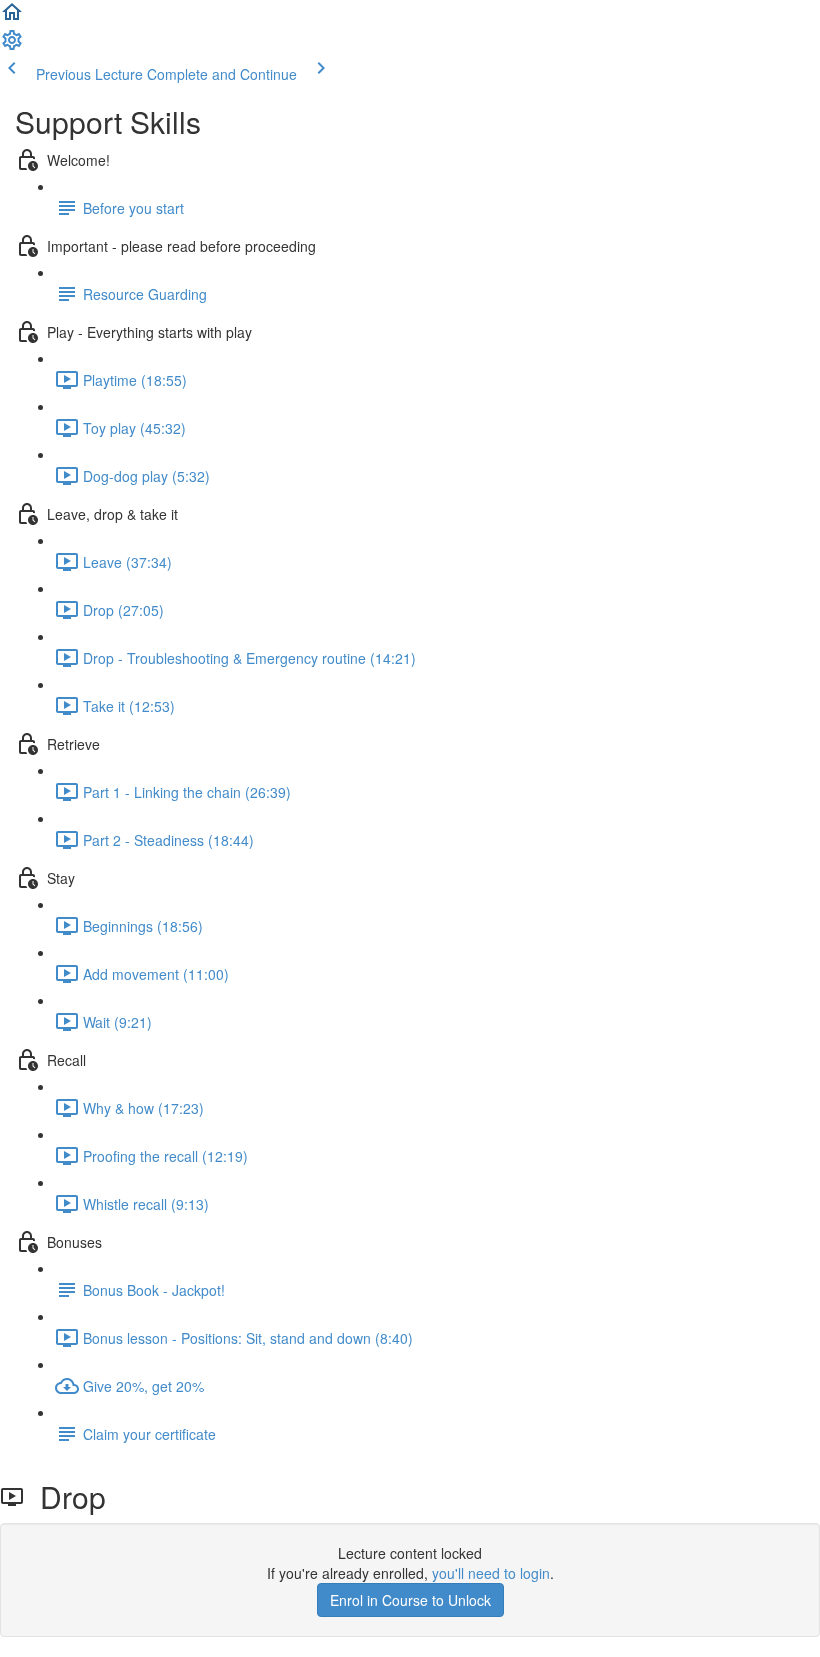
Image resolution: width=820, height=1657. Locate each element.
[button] (12, 18)
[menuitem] (12, 46)
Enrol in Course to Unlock (410, 1600)
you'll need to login (491, 1573)
